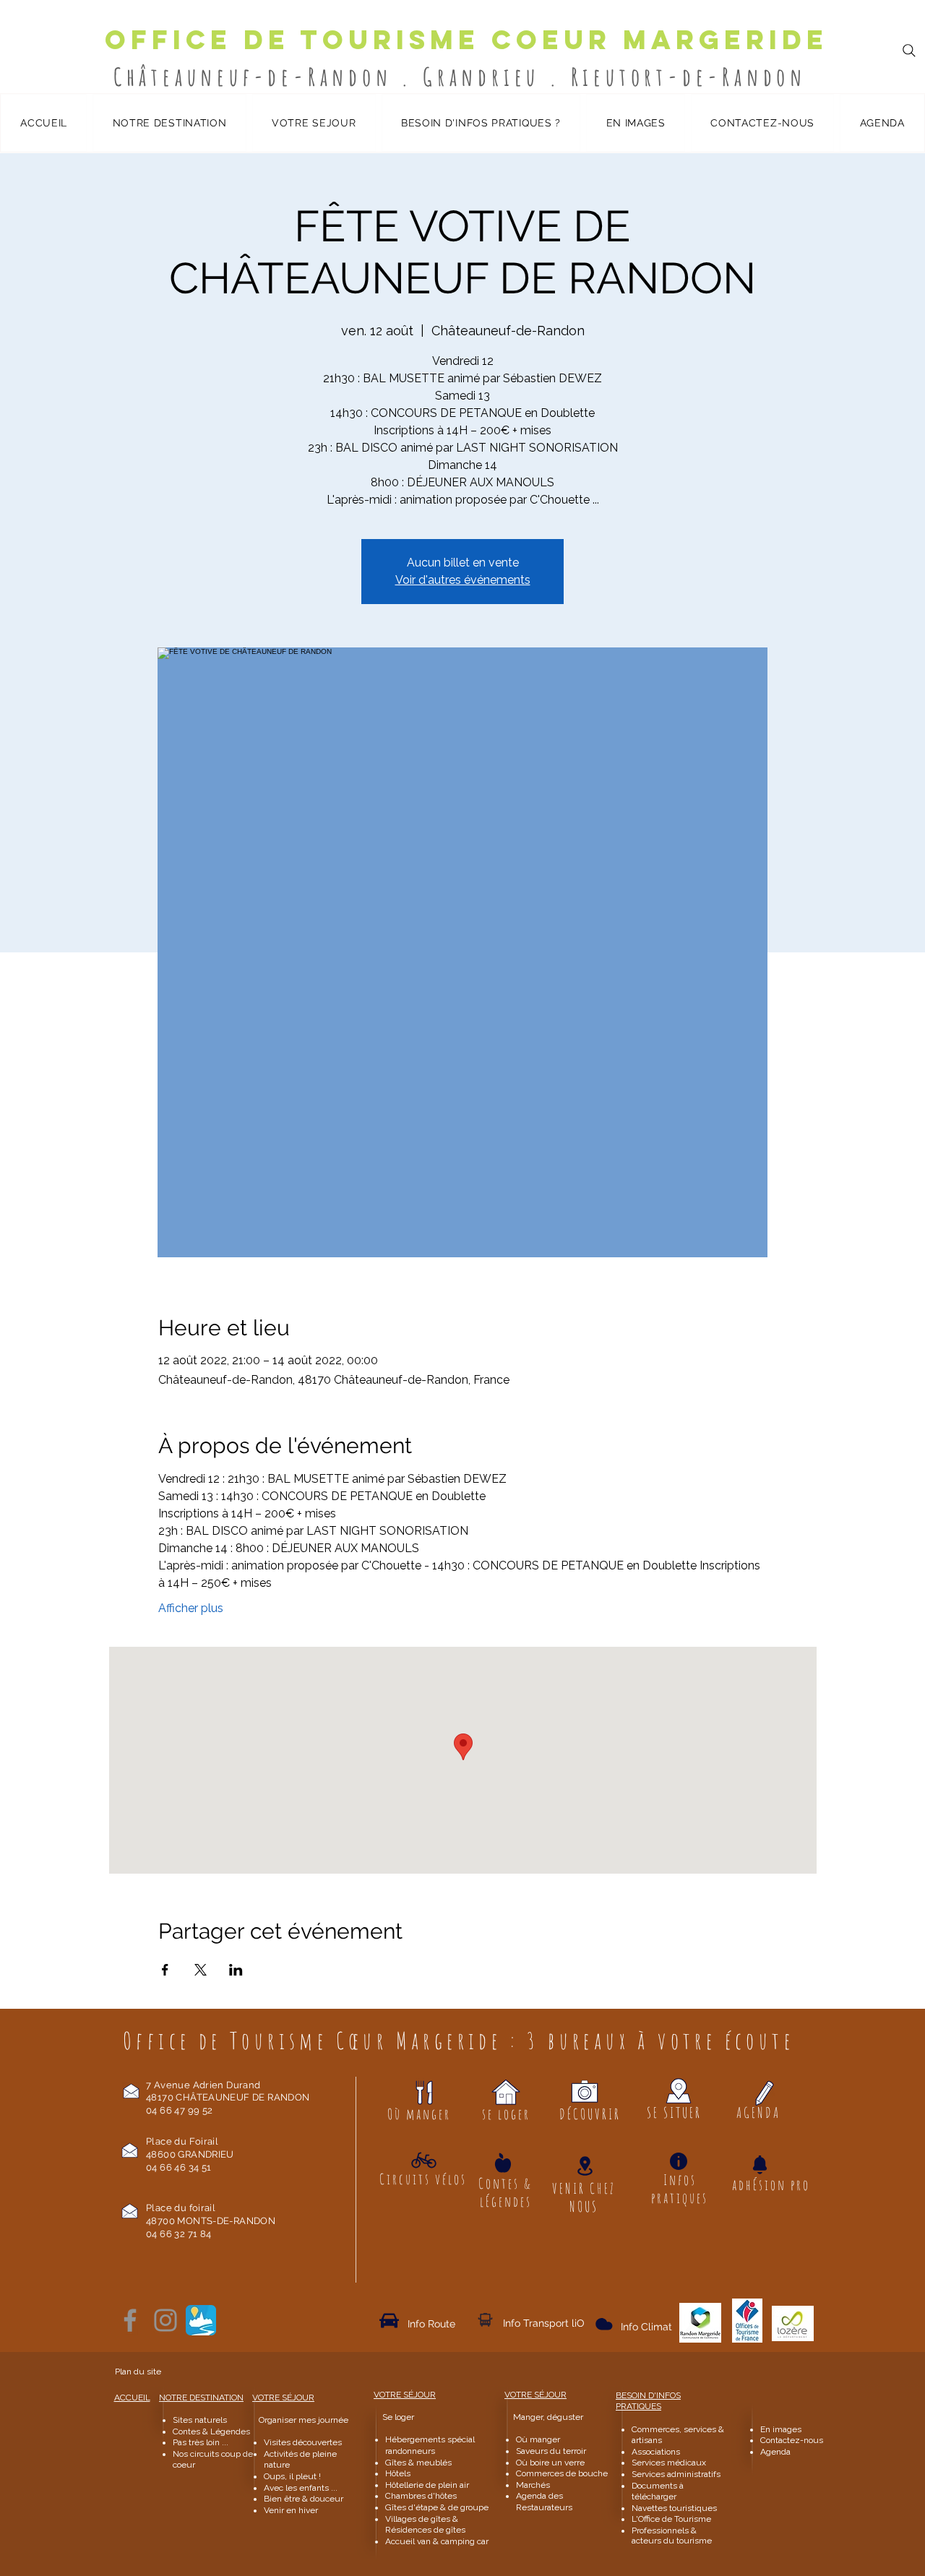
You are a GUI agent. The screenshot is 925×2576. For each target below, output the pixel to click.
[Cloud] (485, 2320)
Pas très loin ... (201, 2442)
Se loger (398, 2417)
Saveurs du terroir (551, 2451)
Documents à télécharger (658, 2491)
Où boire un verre (550, 2463)
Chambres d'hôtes (421, 2496)
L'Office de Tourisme (671, 2519)
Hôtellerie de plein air (427, 2485)
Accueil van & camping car (437, 2541)
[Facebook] (130, 2320)
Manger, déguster (542, 2417)
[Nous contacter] (131, 2091)
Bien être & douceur (304, 2499)
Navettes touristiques (674, 2508)
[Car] (389, 2321)
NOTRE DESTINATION (201, 2398)
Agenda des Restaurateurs (544, 2502)
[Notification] (760, 2165)
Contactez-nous (793, 2440)
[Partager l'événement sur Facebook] (165, 1970)
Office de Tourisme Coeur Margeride (466, 40)
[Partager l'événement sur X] (201, 1970)
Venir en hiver (291, 2510)
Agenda (775, 2452)
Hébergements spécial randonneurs (430, 2445)
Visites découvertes (303, 2442)
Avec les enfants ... (301, 2488)
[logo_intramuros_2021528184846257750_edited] (201, 2320)
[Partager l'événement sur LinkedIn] (236, 1970)
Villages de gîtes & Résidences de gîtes (425, 2525)
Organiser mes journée (304, 2420)
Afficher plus (191, 1608)
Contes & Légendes (211, 2431)
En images (781, 2429)
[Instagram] (165, 2320)
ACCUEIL (132, 2398)
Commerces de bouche (562, 2473)
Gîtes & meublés (418, 2463)
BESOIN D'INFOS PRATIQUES (648, 2401)
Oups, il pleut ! (292, 2476)
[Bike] (424, 2161)
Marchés (534, 2485)
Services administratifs (676, 2474)
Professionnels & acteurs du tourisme (672, 2536)
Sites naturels (200, 2420)
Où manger (538, 2439)
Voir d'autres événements (463, 580)
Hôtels (398, 2473)
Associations (656, 2452)
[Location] (585, 2166)
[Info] (679, 2161)
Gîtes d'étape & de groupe (437, 2507)
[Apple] (503, 2163)
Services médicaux (669, 2463)
